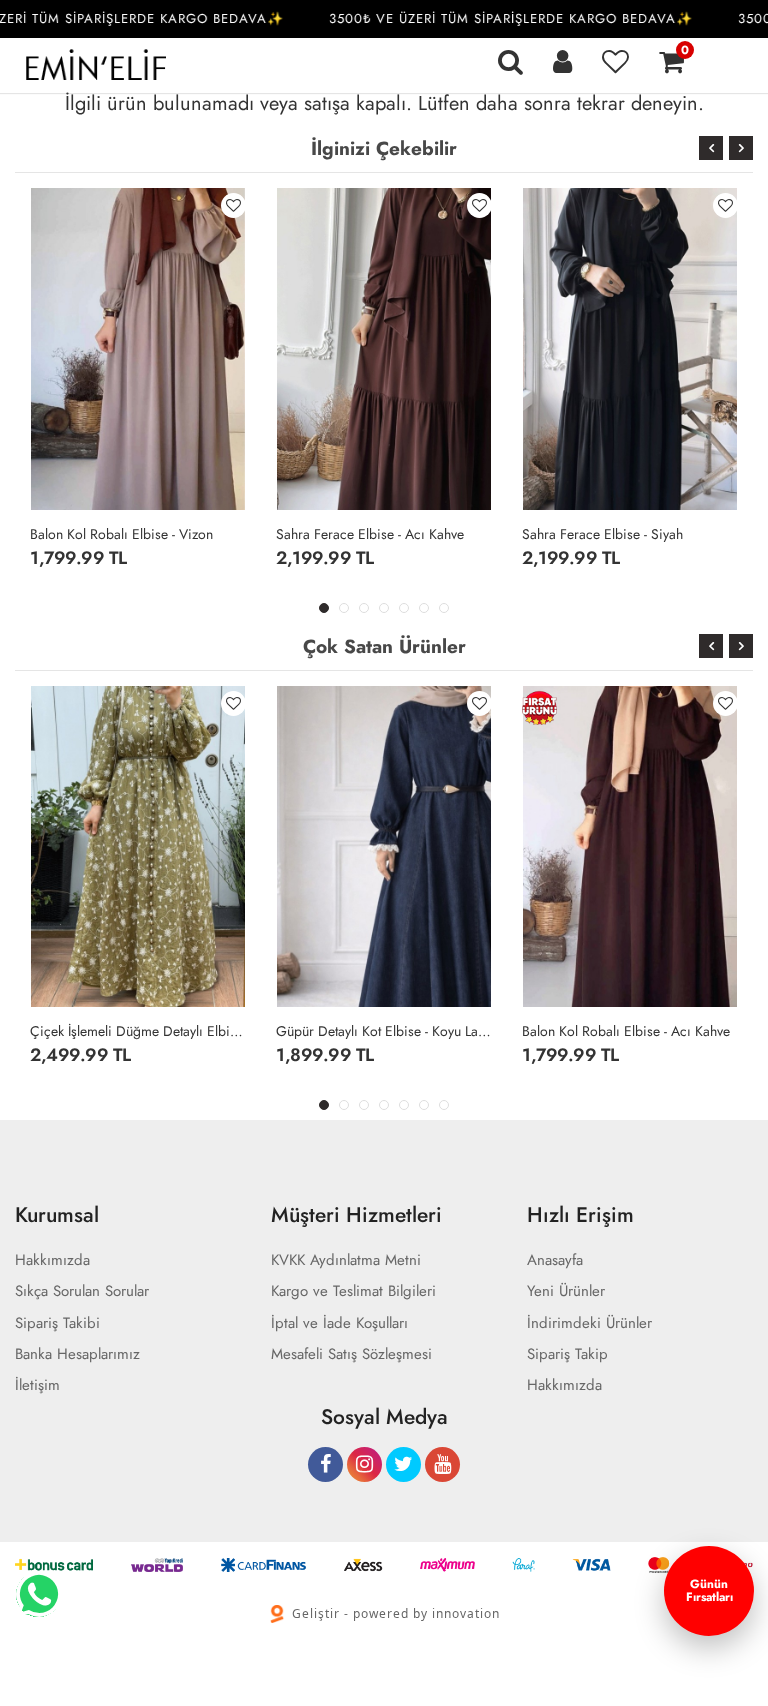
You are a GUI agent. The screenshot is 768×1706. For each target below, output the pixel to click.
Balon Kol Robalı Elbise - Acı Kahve (626, 1031)
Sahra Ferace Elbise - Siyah (602, 534)
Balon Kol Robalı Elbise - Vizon (121, 534)
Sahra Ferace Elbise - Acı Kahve (370, 534)
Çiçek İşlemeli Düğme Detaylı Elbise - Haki (138, 1031)
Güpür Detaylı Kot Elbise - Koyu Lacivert (384, 1031)
